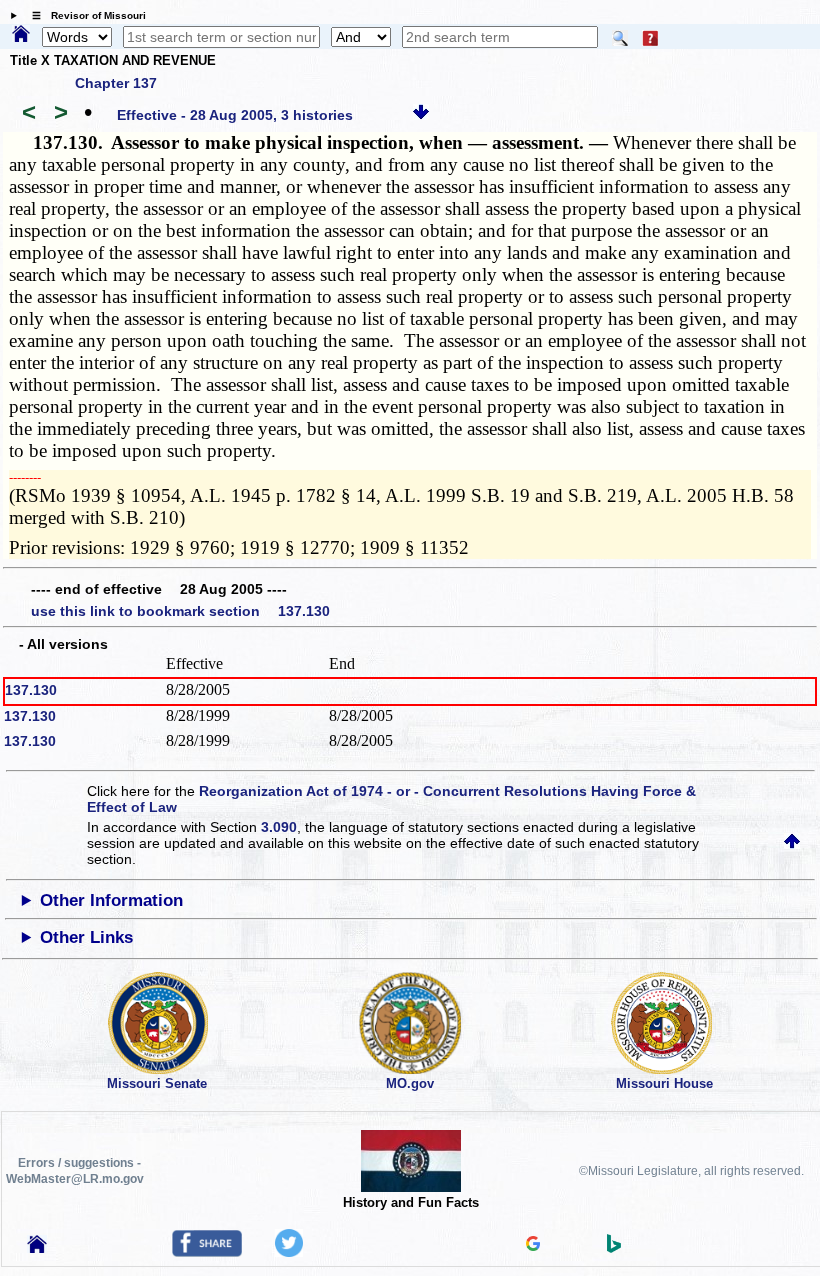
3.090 (279, 827)
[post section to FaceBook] (207, 1252)
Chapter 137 (116, 83)
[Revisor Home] (37, 1248)
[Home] (21, 35)
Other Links (86, 937)
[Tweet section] (289, 1252)
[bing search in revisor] (614, 1248)
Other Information (111, 900)
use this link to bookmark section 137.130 (180, 611)
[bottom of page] (421, 115)
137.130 (31, 690)
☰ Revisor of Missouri (84, 15)
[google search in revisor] (533, 1246)
